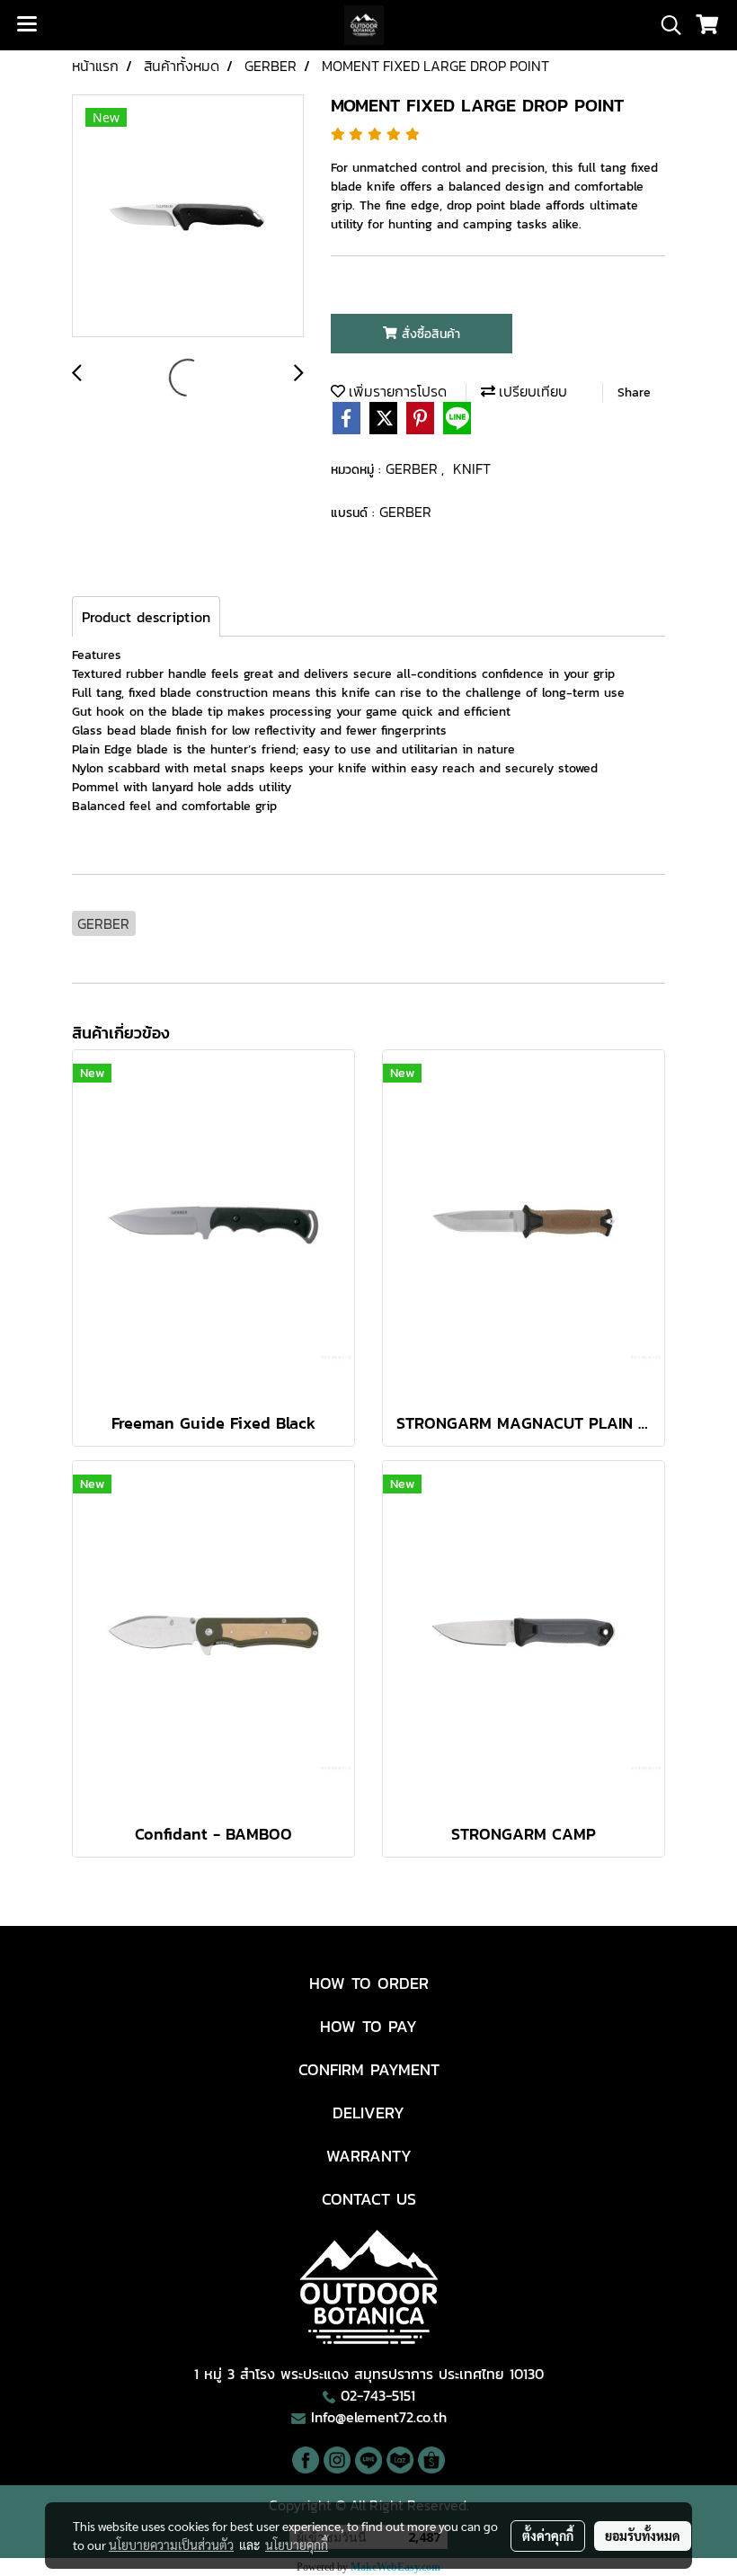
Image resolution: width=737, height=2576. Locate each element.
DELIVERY (368, 2112)
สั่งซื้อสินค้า (429, 334)
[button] (665, 25)
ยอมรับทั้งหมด (643, 2536)
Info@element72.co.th (379, 2417)
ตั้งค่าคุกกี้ (548, 2536)
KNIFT (472, 468)
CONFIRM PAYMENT (369, 2069)
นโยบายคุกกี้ (297, 2545)
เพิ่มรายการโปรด (396, 391)
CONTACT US (369, 2199)
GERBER (413, 468)
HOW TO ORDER (369, 1983)
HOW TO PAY (368, 2026)
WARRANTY (369, 2156)
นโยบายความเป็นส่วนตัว (171, 2545)
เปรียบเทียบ (531, 391)
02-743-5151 (378, 2395)
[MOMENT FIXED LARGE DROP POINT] (188, 217)
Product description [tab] (146, 617)
